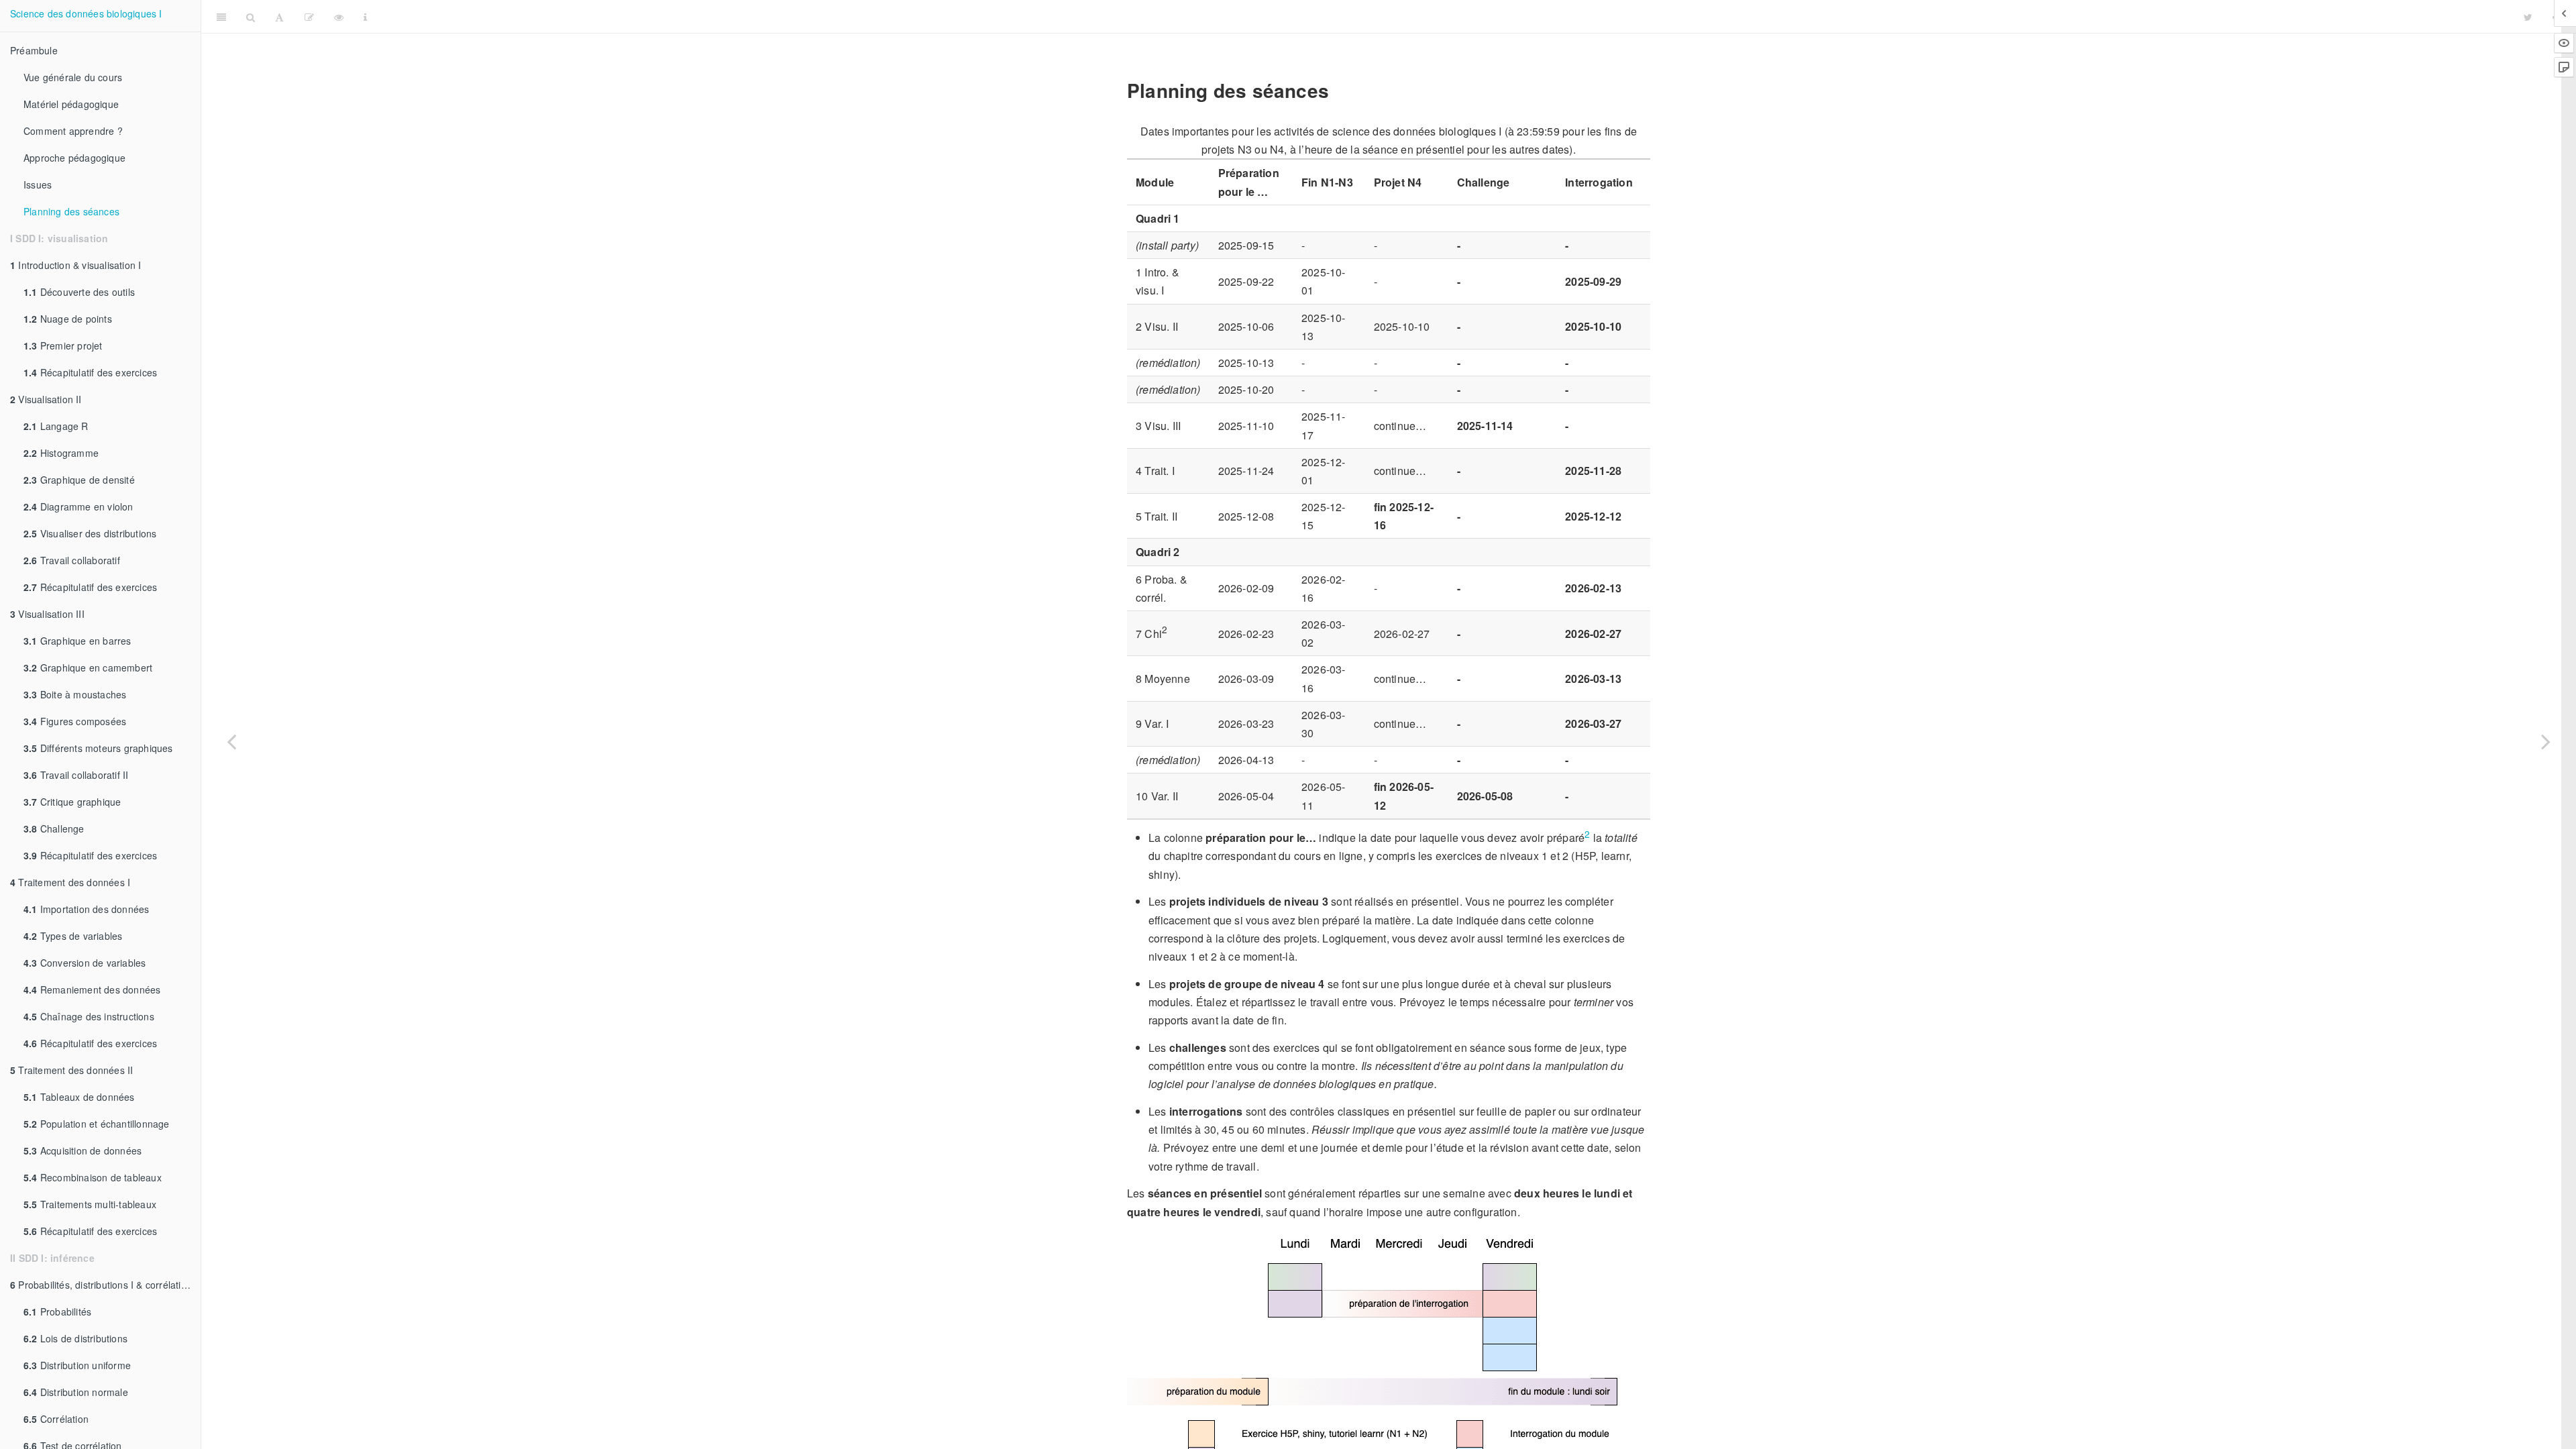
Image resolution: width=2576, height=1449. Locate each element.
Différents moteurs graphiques (98, 748)
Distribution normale (76, 1392)
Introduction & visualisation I (75, 265)
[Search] (251, 17)
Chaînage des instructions (89, 1016)
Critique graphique (72, 802)
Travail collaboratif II (76, 775)
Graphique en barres (77, 641)
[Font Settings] (279, 17)
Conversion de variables (85, 963)
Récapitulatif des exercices (90, 372)
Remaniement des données (92, 989)
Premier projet (63, 345)
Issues (38, 184)
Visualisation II (46, 399)
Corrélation (56, 1419)
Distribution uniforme (77, 1365)
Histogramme (61, 453)
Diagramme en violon (78, 506)
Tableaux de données (79, 1097)
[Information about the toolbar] (365, 17)
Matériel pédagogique (71, 104)
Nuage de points (68, 319)
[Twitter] (2528, 17)
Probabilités (57, 1311)
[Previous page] (231, 741)
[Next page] (2546, 741)
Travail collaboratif (72, 560)
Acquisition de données (83, 1150)
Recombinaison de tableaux (93, 1177)
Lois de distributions (75, 1338)
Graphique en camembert (88, 667)
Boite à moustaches (75, 694)
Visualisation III (47, 614)
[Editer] (309, 17)
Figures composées (75, 721)
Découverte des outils (79, 292)
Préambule (34, 50)
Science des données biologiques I (86, 13)
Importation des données (86, 909)
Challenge (54, 828)
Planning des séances (71, 211)
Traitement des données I (70, 882)
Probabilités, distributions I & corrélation (101, 1285)
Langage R (56, 426)
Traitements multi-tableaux (90, 1204)
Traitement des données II (71, 1070)
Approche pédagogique (74, 158)
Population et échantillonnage (97, 1124)
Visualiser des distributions (90, 533)
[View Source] (339, 17)
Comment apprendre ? (73, 131)
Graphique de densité (79, 480)
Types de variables (73, 936)
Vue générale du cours (73, 77)
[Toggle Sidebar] (221, 17)
